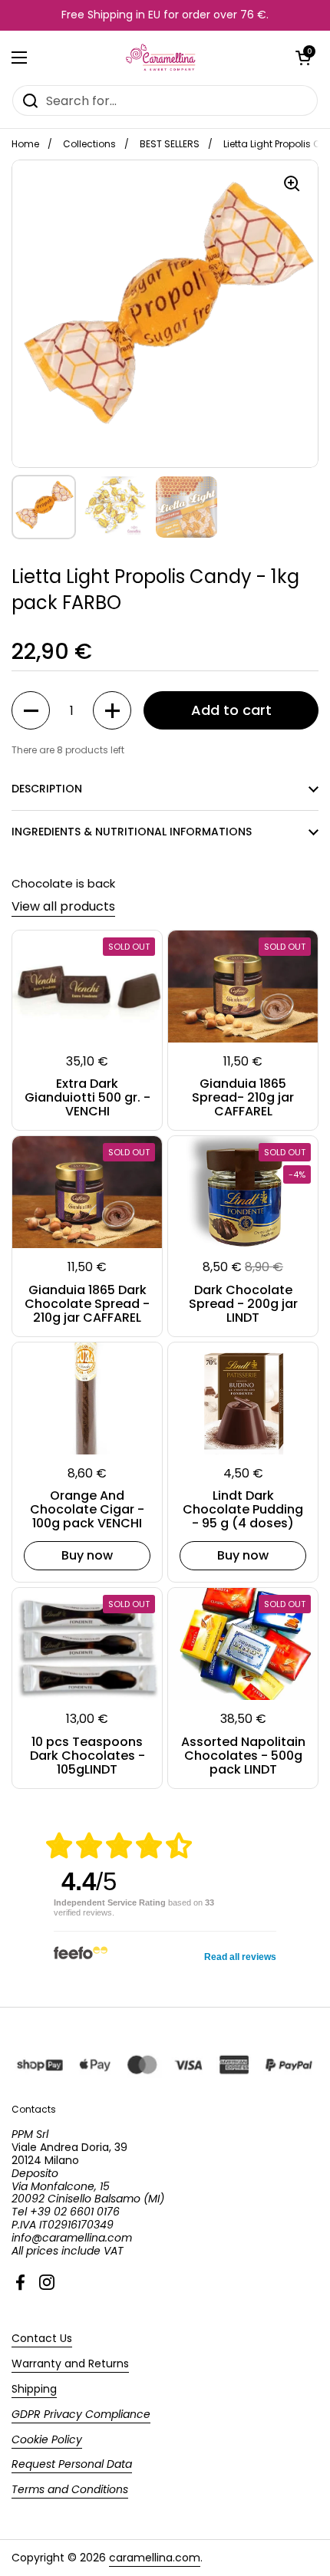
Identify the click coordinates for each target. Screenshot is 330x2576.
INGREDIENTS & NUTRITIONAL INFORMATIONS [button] (132, 832)
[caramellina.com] (162, 58)
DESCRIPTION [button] (47, 789)
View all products (63, 906)
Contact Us (42, 2338)
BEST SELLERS (170, 144)
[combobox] (165, 100)
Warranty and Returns (70, 2364)
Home (25, 144)
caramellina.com (155, 2558)
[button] (303, 58)
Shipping (34, 2389)
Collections (89, 144)
